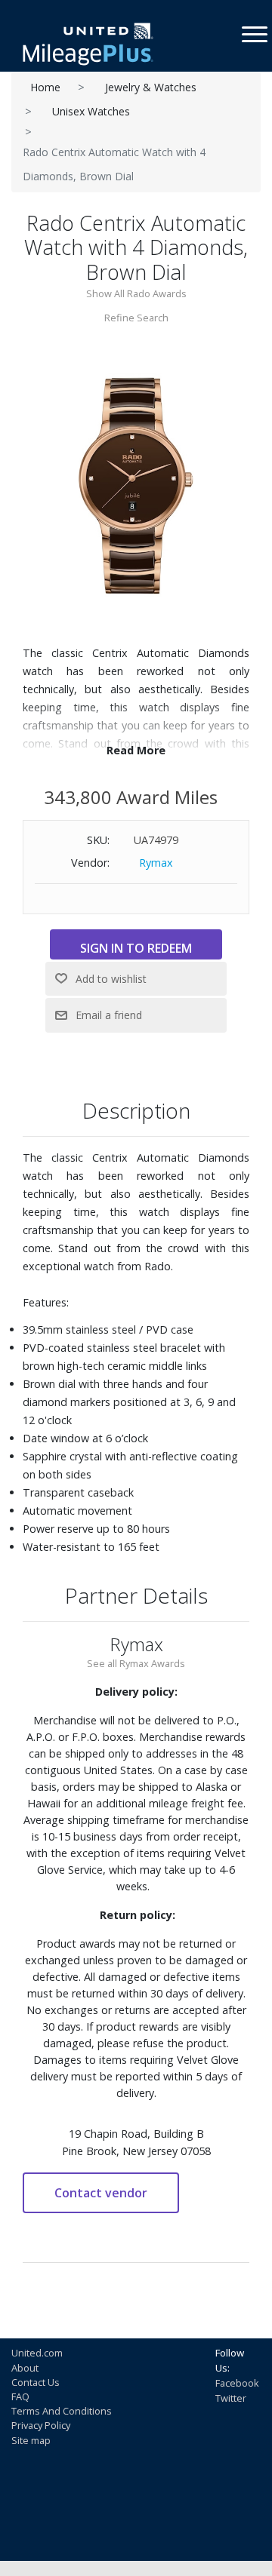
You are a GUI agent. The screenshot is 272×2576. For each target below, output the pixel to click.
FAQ (20, 2396)
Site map (31, 2440)
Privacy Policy (41, 2425)
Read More (136, 750)
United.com (37, 2353)
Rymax (156, 863)
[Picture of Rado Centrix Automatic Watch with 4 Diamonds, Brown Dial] (136, 485)
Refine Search (136, 318)
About (25, 2368)
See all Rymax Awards (136, 1663)
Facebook (237, 2383)
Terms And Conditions (62, 2411)
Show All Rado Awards (136, 293)
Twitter (231, 2398)
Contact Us (36, 2382)
